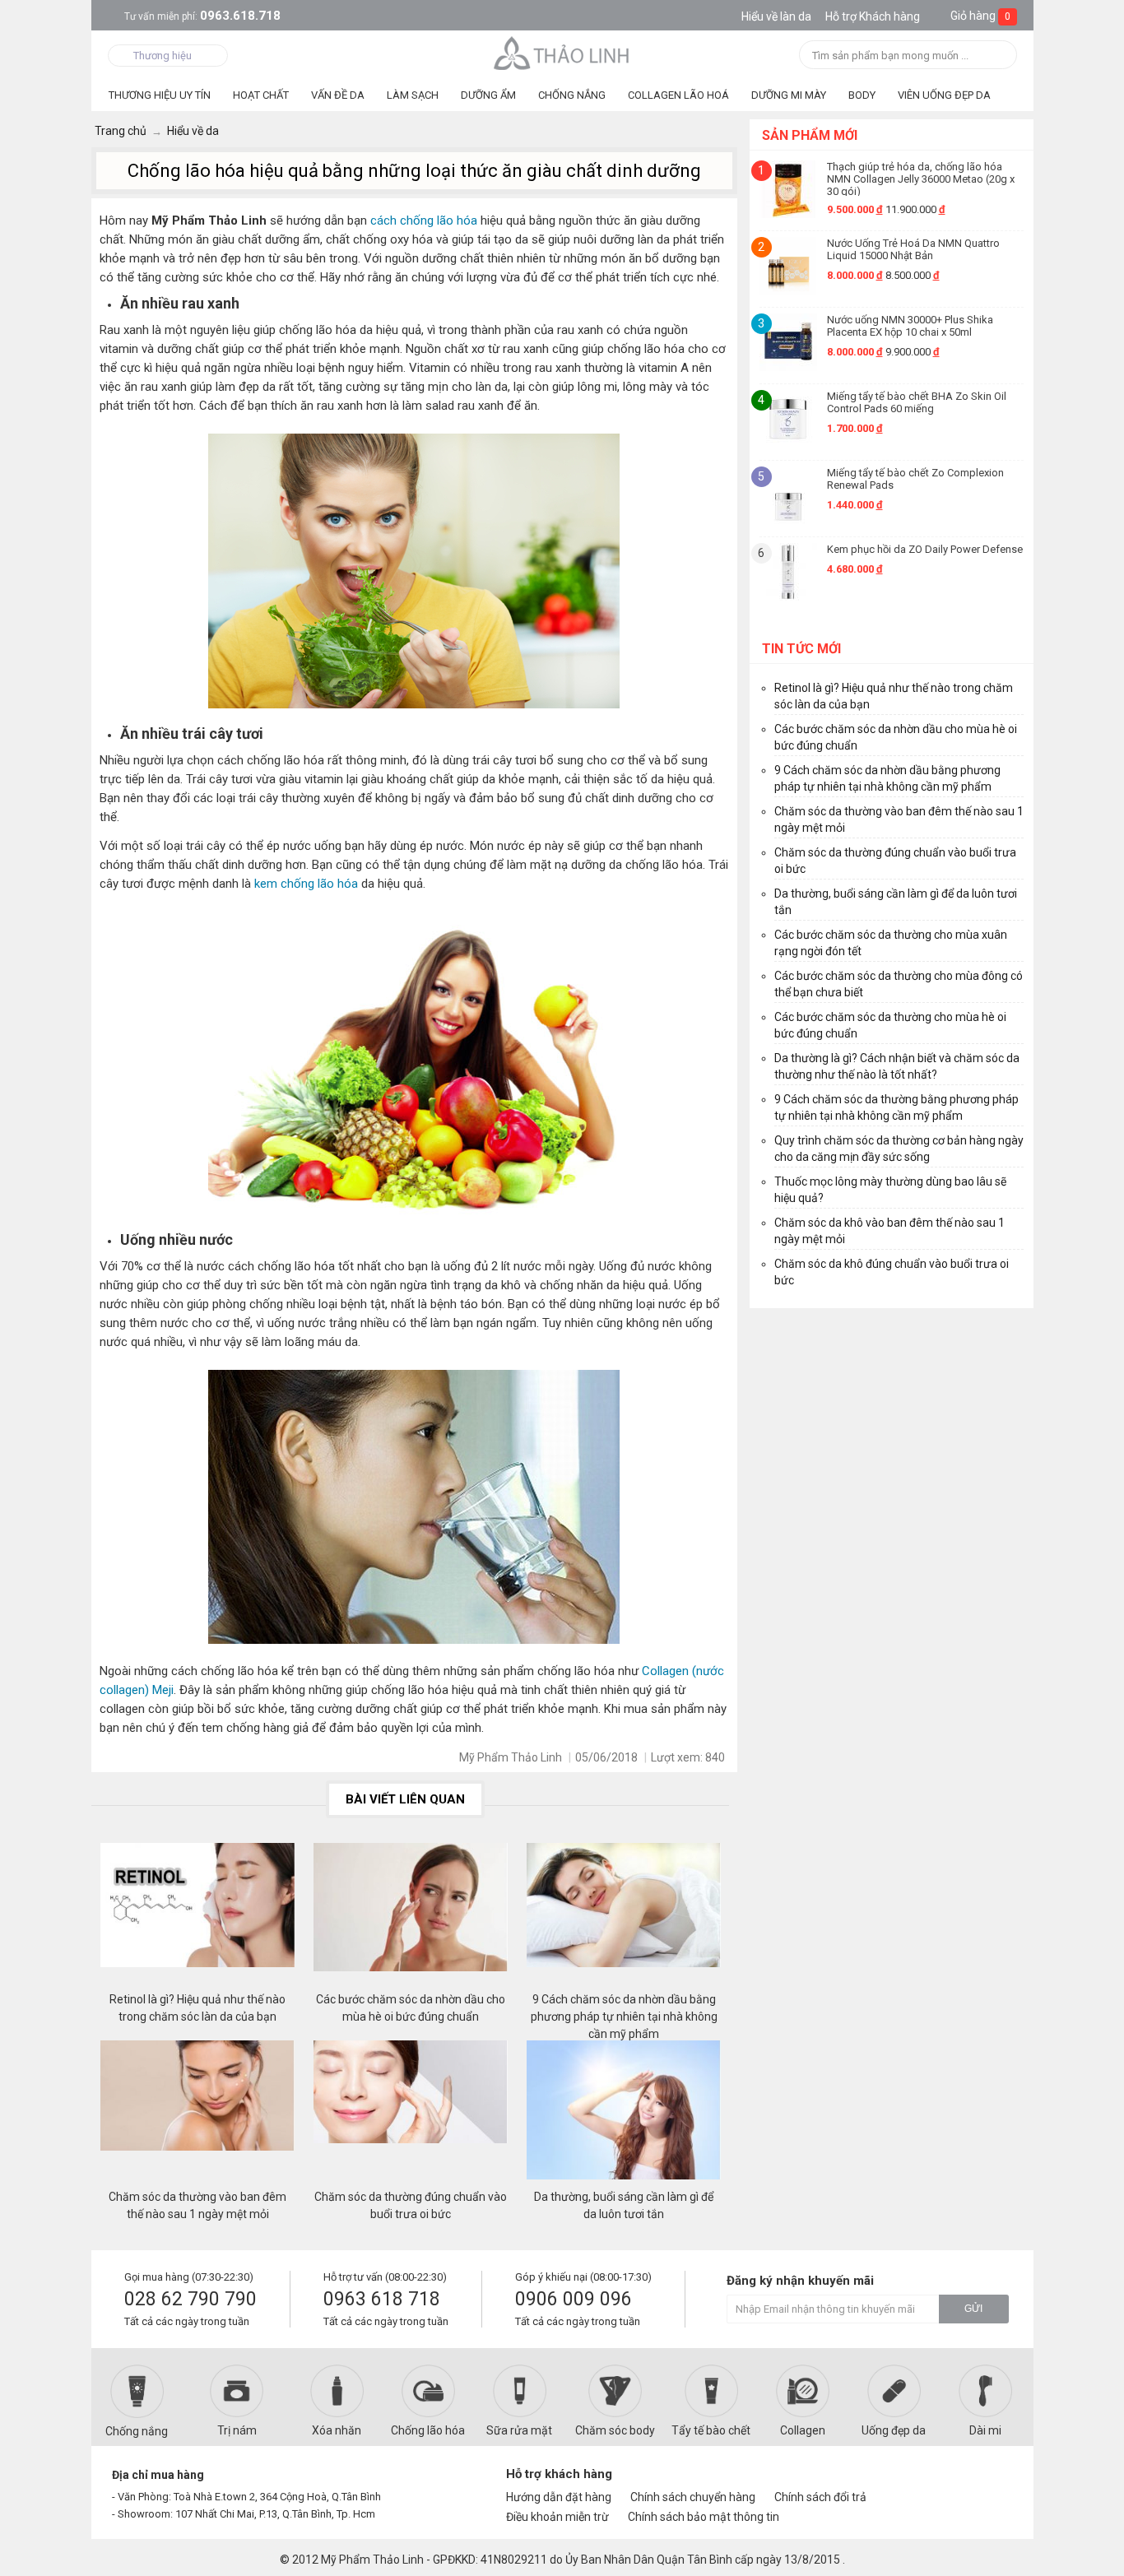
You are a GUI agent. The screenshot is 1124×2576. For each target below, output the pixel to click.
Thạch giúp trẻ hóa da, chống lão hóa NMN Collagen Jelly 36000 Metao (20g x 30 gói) (921, 178)
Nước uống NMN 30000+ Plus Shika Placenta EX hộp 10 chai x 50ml (910, 326)
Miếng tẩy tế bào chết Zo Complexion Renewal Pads (915, 479)
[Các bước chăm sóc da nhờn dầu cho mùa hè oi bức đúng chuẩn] (411, 1917)
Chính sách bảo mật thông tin (704, 2517)
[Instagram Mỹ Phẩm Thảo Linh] (992, 2481)
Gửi (973, 2309)
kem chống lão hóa (306, 884)
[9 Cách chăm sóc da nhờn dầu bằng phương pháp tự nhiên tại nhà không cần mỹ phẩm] (624, 1917)
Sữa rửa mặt (519, 2430)
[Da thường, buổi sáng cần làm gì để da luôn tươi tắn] (624, 2114)
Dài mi (985, 2430)
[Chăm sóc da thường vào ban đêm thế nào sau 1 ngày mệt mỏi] (197, 2114)
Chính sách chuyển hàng (693, 2497)
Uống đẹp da (894, 2430)
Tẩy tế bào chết (711, 2430)
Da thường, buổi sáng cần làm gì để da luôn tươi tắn (624, 2205)
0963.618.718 (202, 16)
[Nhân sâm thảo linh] (562, 53)
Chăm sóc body (615, 2430)
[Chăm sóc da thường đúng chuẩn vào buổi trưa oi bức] (411, 2114)
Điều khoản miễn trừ (557, 2517)
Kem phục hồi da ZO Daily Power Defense (925, 549)
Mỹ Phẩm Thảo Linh (372, 2560)
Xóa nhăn (337, 2430)
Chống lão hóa (428, 2430)
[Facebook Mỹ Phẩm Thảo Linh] (935, 2481)
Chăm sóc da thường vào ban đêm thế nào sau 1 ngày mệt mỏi (197, 2205)
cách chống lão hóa (424, 220)
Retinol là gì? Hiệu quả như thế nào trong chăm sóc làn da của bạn (197, 2008)
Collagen (803, 2430)
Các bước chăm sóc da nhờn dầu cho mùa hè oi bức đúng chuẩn (411, 2008)
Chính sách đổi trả (820, 2497)
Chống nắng (137, 2431)
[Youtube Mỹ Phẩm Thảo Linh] (964, 2481)
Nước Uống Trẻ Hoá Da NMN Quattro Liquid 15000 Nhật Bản (913, 249)
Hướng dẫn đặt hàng (559, 2497)
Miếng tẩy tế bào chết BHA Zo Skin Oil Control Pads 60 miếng (917, 402)
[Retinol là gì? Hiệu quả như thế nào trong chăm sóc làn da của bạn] (197, 1917)
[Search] (999, 56)
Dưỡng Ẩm (488, 95)
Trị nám (237, 2430)
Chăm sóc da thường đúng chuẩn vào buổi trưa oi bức (411, 2205)
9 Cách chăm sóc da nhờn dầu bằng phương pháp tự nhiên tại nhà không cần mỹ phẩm (624, 2008)
